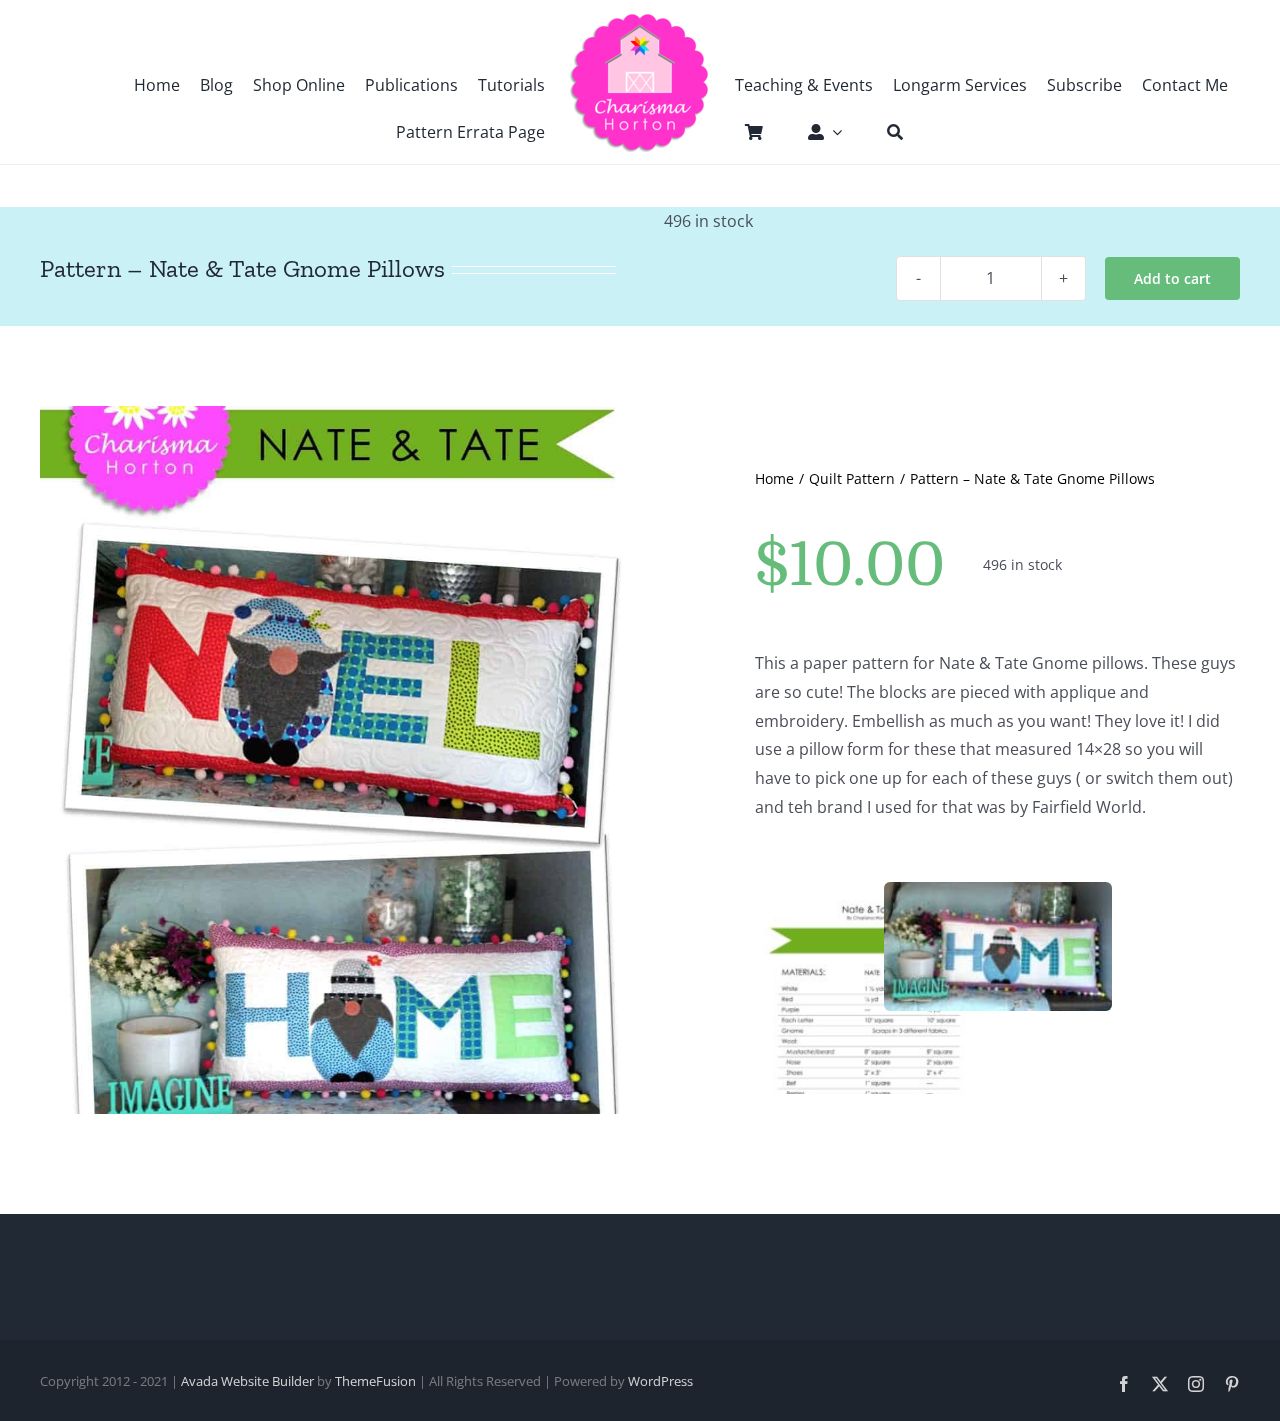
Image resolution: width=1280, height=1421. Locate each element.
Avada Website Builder (247, 1381)
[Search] (885, 132)
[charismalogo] (640, 20)
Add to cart (1172, 278)
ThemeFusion (375, 1381)
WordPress (660, 1381)
